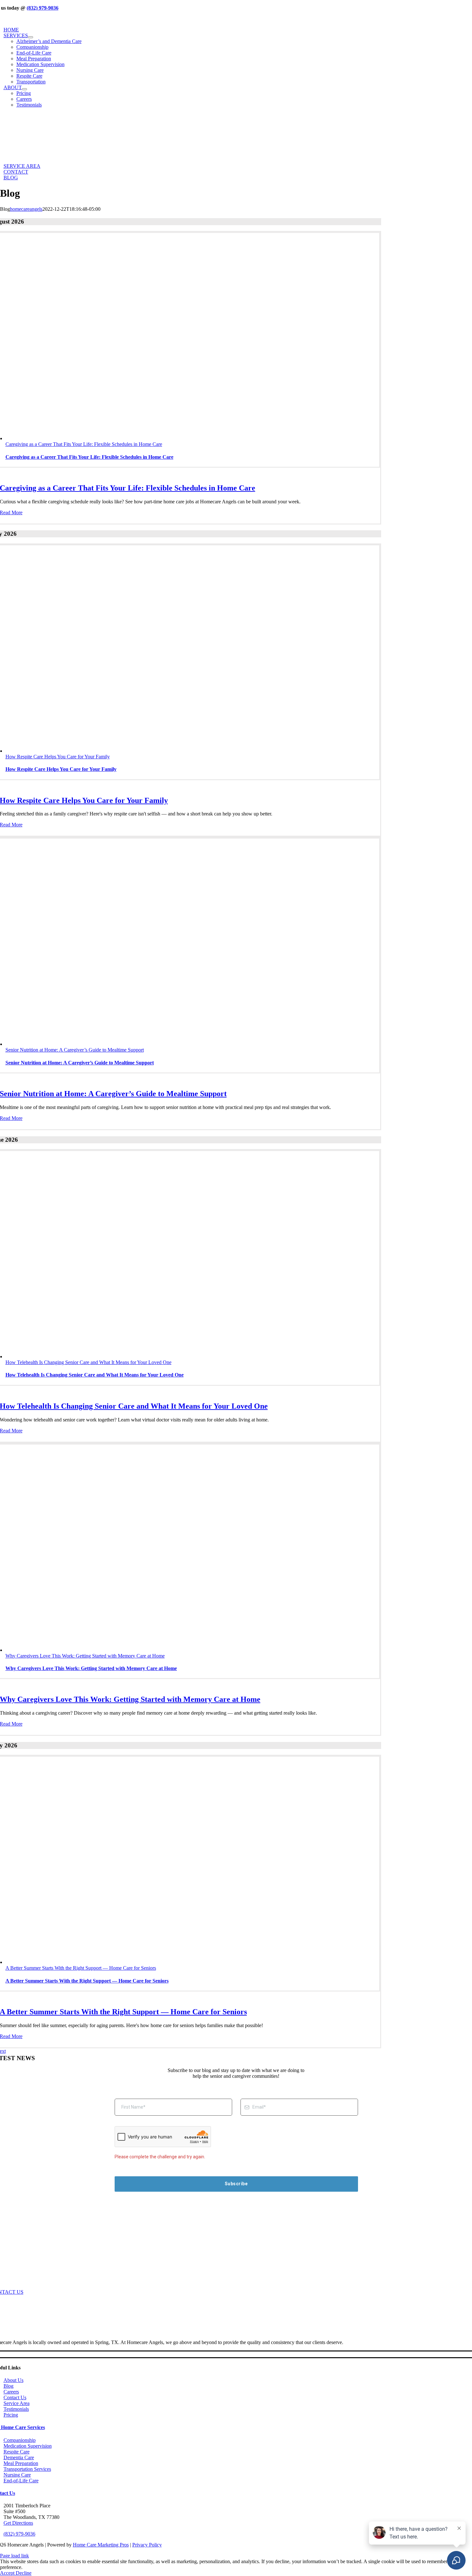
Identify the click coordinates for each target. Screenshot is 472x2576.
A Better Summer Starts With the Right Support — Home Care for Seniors (81, 1968)
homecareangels (26, 209)
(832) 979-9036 (43, 8)
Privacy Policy (147, 2545)
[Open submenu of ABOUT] (24, 89)
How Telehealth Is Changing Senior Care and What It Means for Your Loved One (88, 1362)
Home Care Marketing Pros (101, 2545)
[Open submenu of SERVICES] (31, 37)
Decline (24, 2573)
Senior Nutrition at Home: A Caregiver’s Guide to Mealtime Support (75, 1050)
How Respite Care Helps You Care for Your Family (58, 757)
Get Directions (18, 2523)
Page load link (14, 2556)
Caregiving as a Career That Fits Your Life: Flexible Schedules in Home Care (84, 444)
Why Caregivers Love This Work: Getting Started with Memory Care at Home (85, 1656)
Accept (8, 2573)
